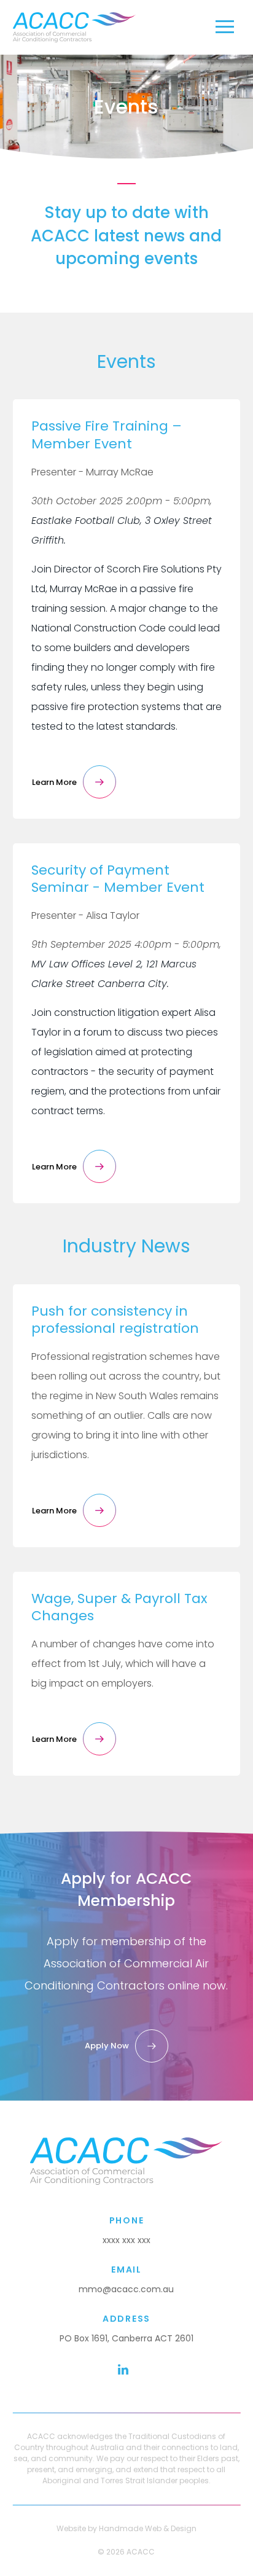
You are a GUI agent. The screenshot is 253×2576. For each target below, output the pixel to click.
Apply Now (107, 2046)
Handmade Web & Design (148, 2528)
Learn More (54, 782)
